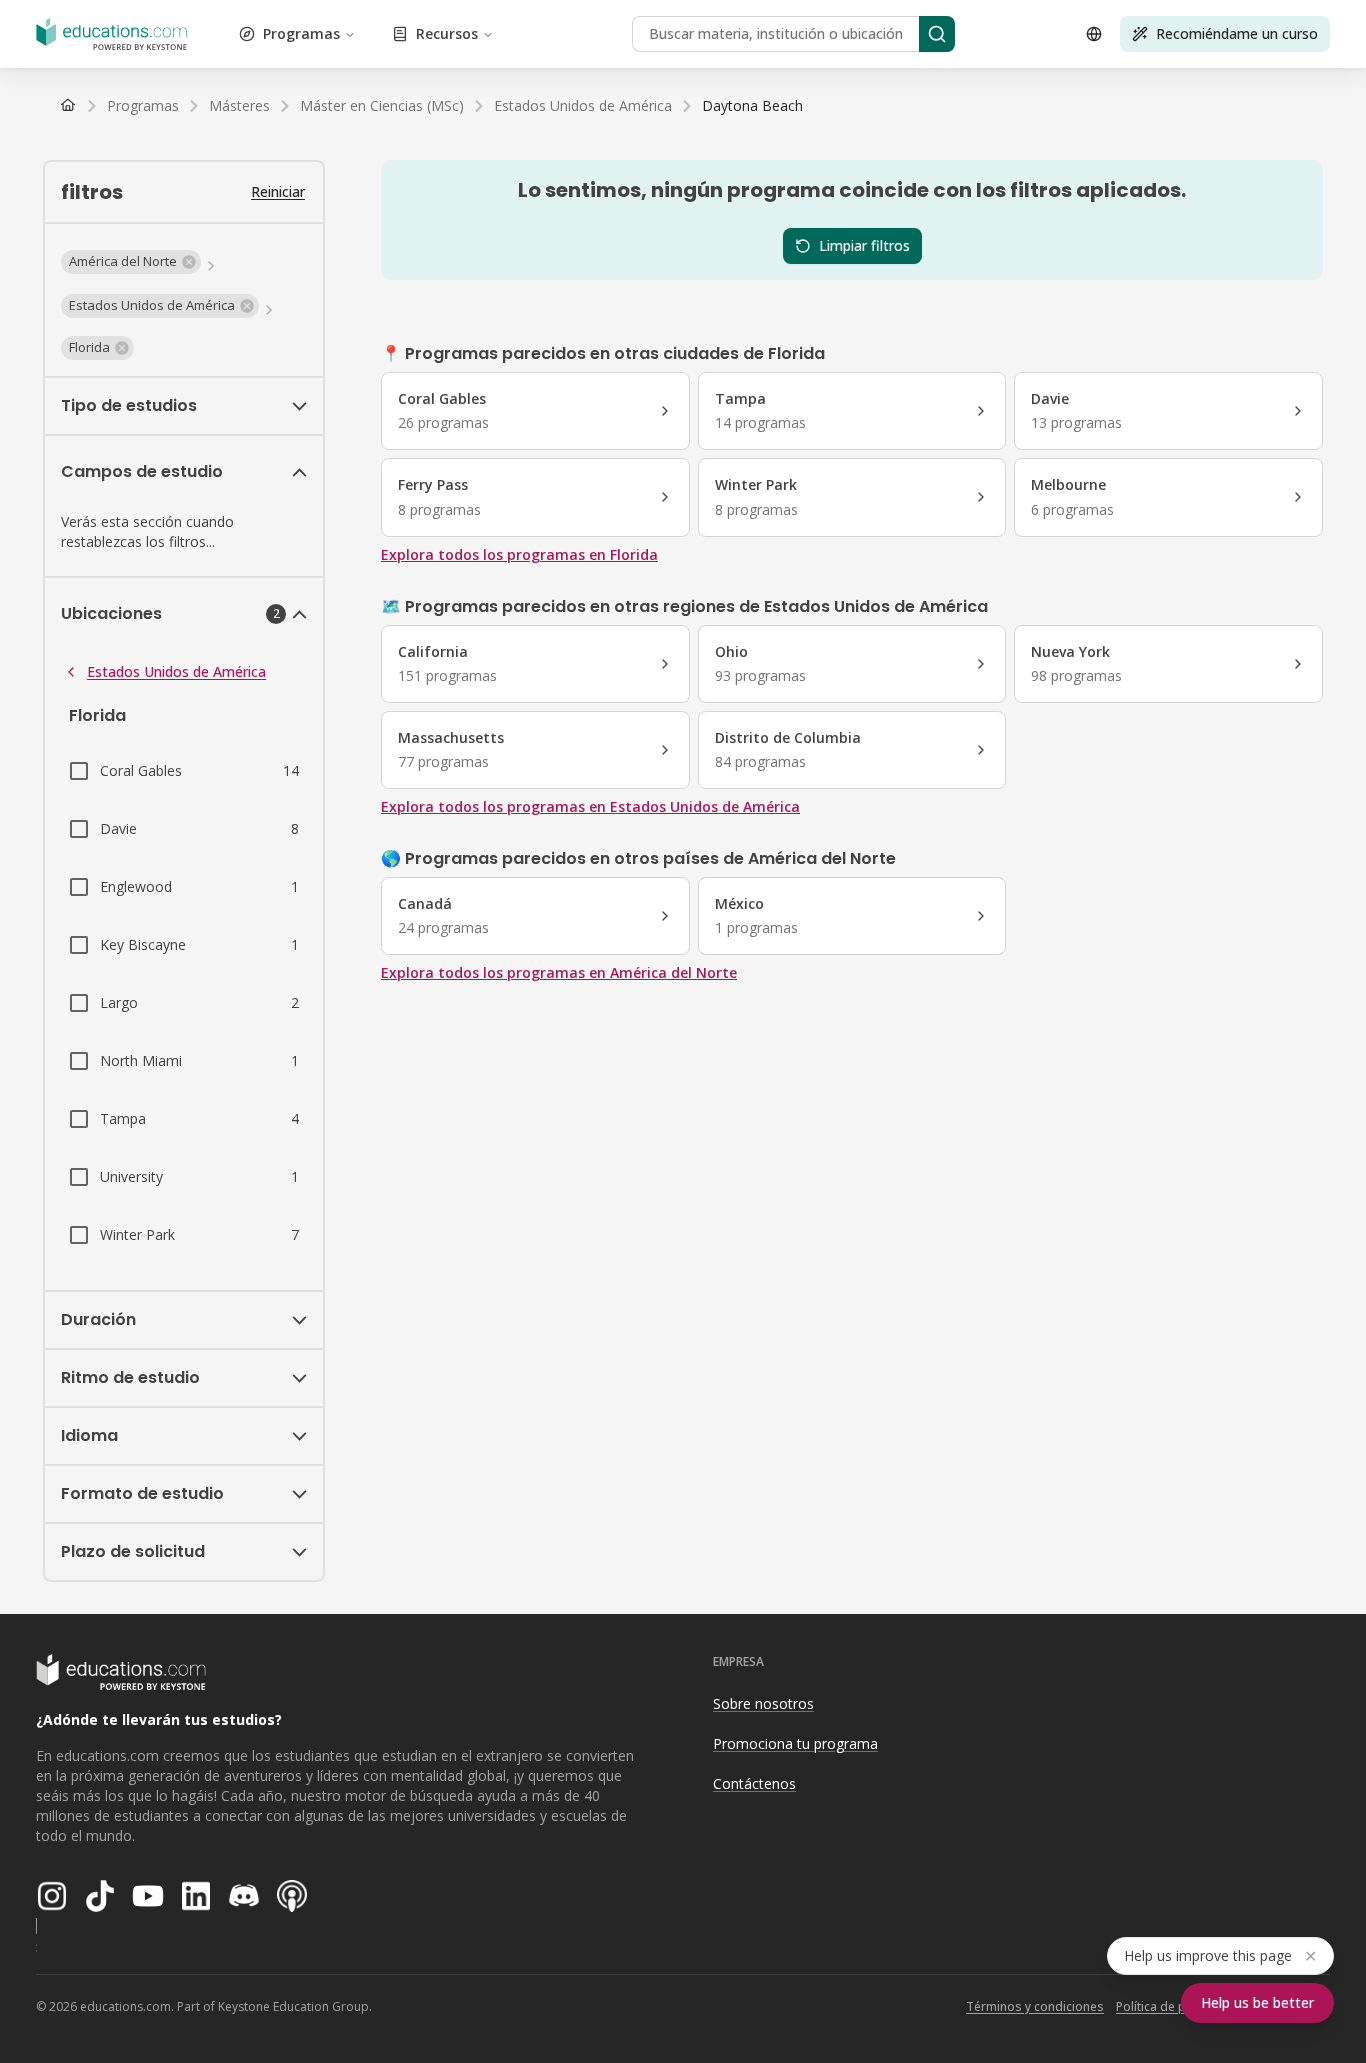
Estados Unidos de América (176, 671)
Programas (301, 33)
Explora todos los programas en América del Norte (559, 972)
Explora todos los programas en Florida (519, 554)
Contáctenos (754, 1783)
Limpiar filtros (864, 245)
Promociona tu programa (795, 1743)
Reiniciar (278, 191)
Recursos (447, 33)
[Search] (937, 34)
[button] (131, 262)
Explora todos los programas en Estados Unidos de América (590, 806)
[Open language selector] (1094, 34)
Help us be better (1257, 2002)
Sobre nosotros (763, 1703)
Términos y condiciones (1035, 2006)
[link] (752, 106)
